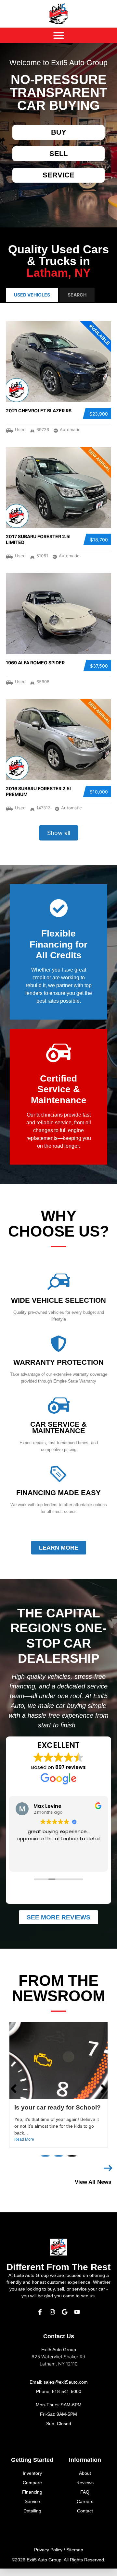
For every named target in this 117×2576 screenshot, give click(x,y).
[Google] (65, 2319)
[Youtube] (77, 2319)
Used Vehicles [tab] (32, 295)
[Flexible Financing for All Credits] (59, 908)
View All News (93, 2189)
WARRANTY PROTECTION (58, 1362)
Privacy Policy (48, 2557)
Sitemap (75, 2557)
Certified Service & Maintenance (59, 1089)
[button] (45, 2163)
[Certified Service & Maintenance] (59, 1053)
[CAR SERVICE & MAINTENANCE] (58, 1406)
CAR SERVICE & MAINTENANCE (58, 1427)
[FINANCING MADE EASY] (58, 1474)
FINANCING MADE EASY (58, 1493)
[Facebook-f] (40, 2319)
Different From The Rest (58, 2274)
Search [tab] (77, 295)
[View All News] (108, 2176)
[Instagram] (52, 2319)
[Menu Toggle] (59, 35)
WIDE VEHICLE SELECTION (58, 1300)
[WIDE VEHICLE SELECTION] (58, 1282)
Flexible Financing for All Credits (58, 944)
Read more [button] (59, 1862)
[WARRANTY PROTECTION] (58, 1344)
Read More (24, 2147)
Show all (59, 833)
